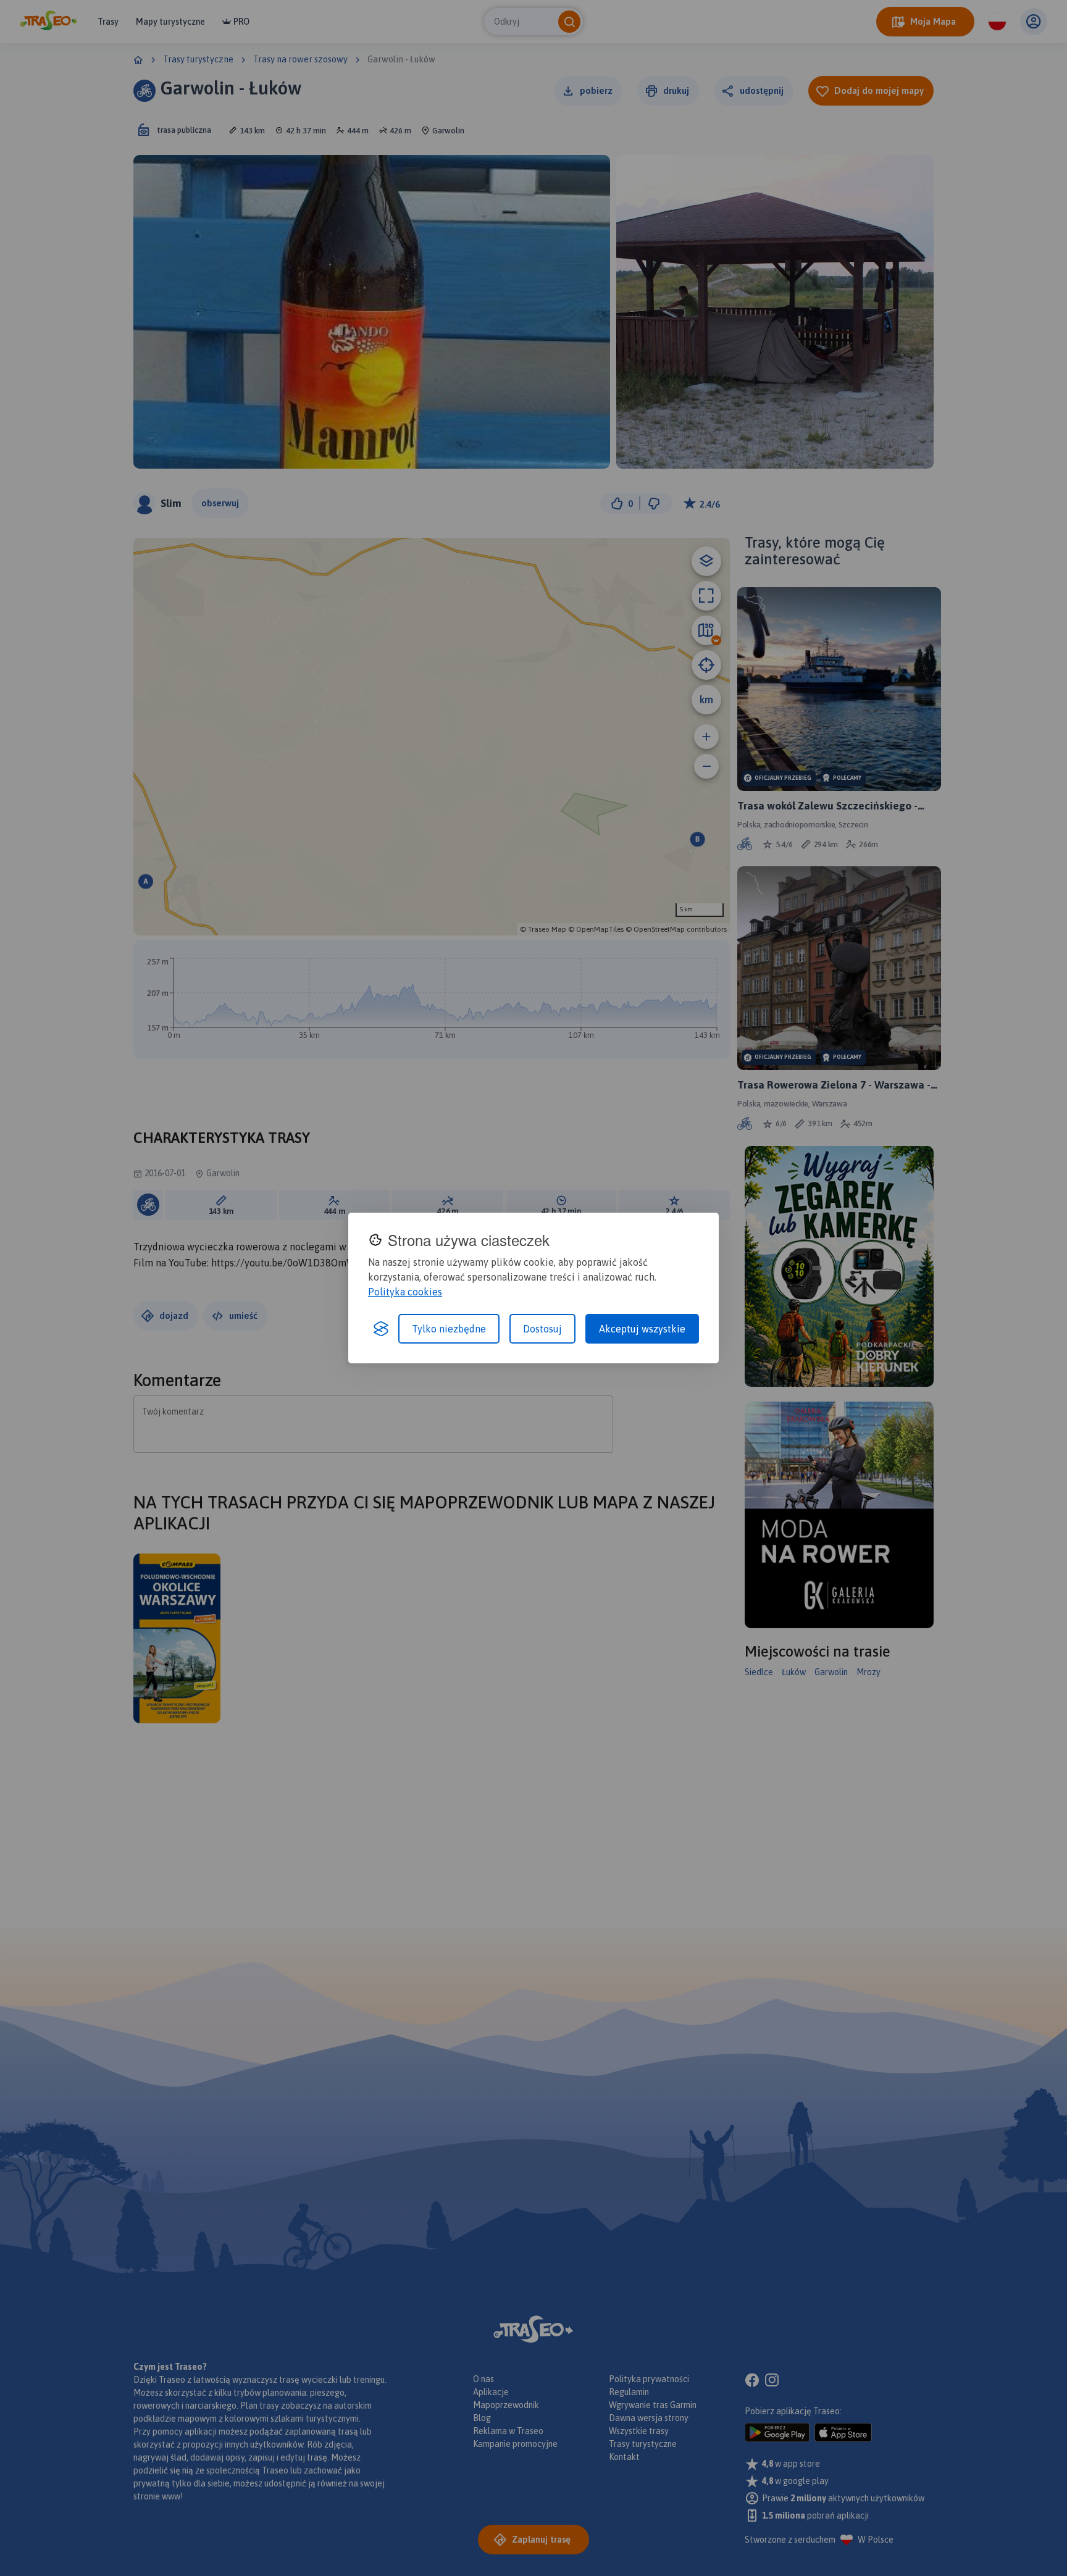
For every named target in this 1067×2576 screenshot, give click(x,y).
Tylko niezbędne (449, 1329)
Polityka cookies (405, 1292)
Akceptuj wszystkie (642, 1329)
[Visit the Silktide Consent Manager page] (381, 1329)
